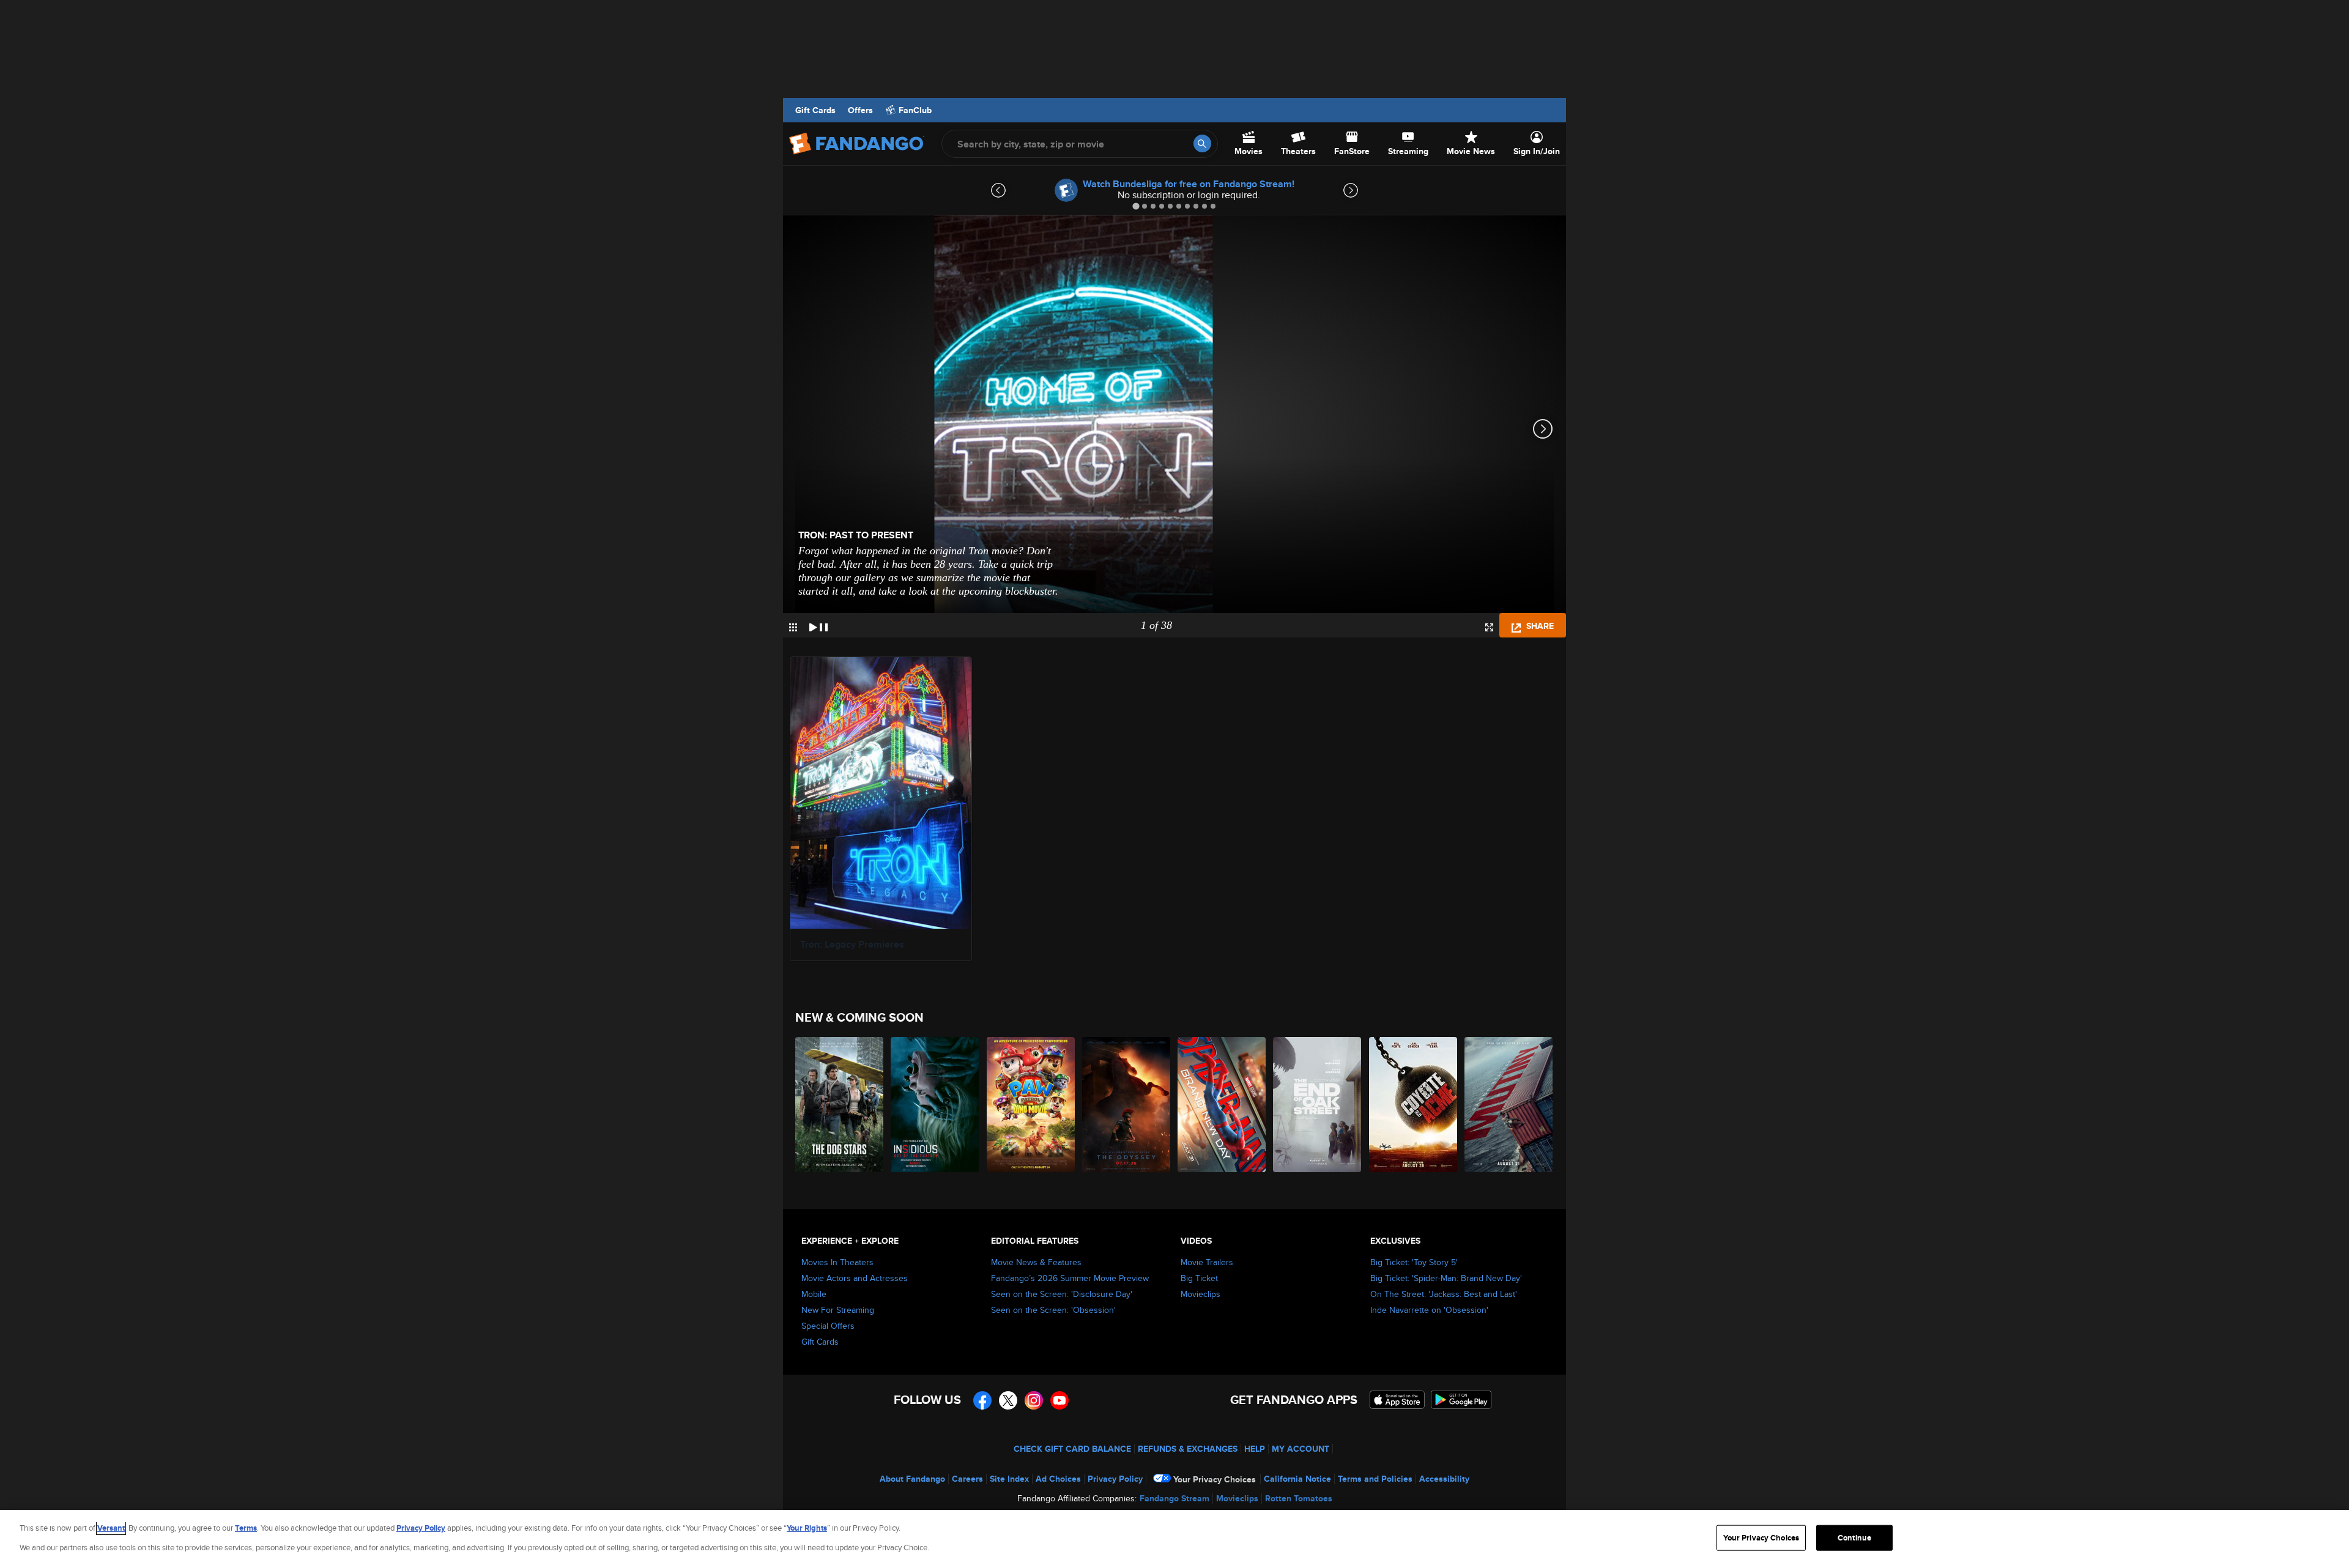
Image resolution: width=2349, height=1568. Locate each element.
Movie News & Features (1036, 1262)
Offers (860, 110)
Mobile (814, 1294)
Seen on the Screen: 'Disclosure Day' (1062, 1294)
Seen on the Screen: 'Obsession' (1053, 1310)
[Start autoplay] (818, 625)
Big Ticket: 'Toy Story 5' (1414, 1262)
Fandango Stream (1174, 1498)
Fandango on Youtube (1059, 1400)
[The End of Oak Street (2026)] (1318, 1105)
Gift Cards (815, 110)
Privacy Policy (1115, 1479)
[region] (1174, 1539)
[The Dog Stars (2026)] (840, 1105)
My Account (1301, 1449)
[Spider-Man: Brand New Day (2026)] (1222, 1105)
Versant (111, 1528)
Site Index (1009, 1479)
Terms (246, 1528)
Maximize (1489, 627)
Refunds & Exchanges (1188, 1449)
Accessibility (1444, 1479)
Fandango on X (1008, 1400)
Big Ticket (1199, 1278)
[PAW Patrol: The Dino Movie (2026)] (1031, 1105)
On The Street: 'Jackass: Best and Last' (1444, 1294)
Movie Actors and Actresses (855, 1278)
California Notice (1297, 1479)
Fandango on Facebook (982, 1400)
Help (1255, 1449)
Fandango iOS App (1397, 1400)
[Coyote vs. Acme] (1414, 1105)
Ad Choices (1058, 1479)
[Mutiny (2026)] (1509, 1105)
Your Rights (807, 1528)
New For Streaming (838, 1310)
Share (1539, 626)
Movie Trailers (1207, 1262)
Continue (1854, 1538)
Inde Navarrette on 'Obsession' (1429, 1310)
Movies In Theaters (837, 1262)
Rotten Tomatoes (1299, 1498)
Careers (967, 1479)
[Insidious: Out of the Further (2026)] (935, 1105)
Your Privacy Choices (1215, 1479)
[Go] (1202, 143)
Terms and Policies (1375, 1479)
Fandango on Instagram (1034, 1400)
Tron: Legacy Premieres (852, 944)
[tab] (1136, 206)
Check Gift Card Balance (1072, 1449)
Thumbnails (793, 627)
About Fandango (912, 1479)
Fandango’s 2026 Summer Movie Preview (1070, 1278)
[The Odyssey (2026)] (1127, 1105)
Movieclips (1200, 1294)
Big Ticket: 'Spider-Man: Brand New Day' (1446, 1278)
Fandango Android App (1461, 1400)
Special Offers (828, 1326)
